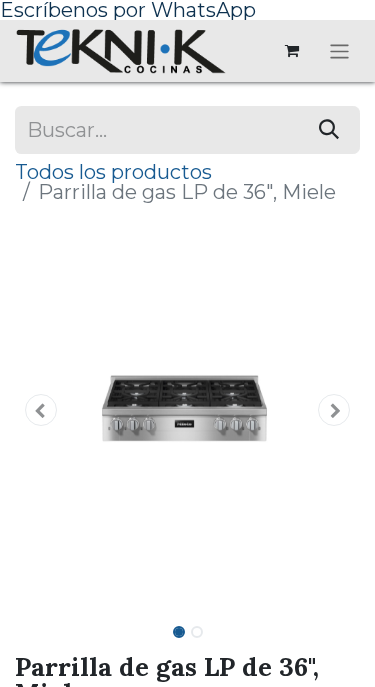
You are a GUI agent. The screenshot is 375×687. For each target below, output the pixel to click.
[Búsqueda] (329, 130)
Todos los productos (113, 172)
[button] (41, 410)
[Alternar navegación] (339, 50)
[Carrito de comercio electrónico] (292, 51)
